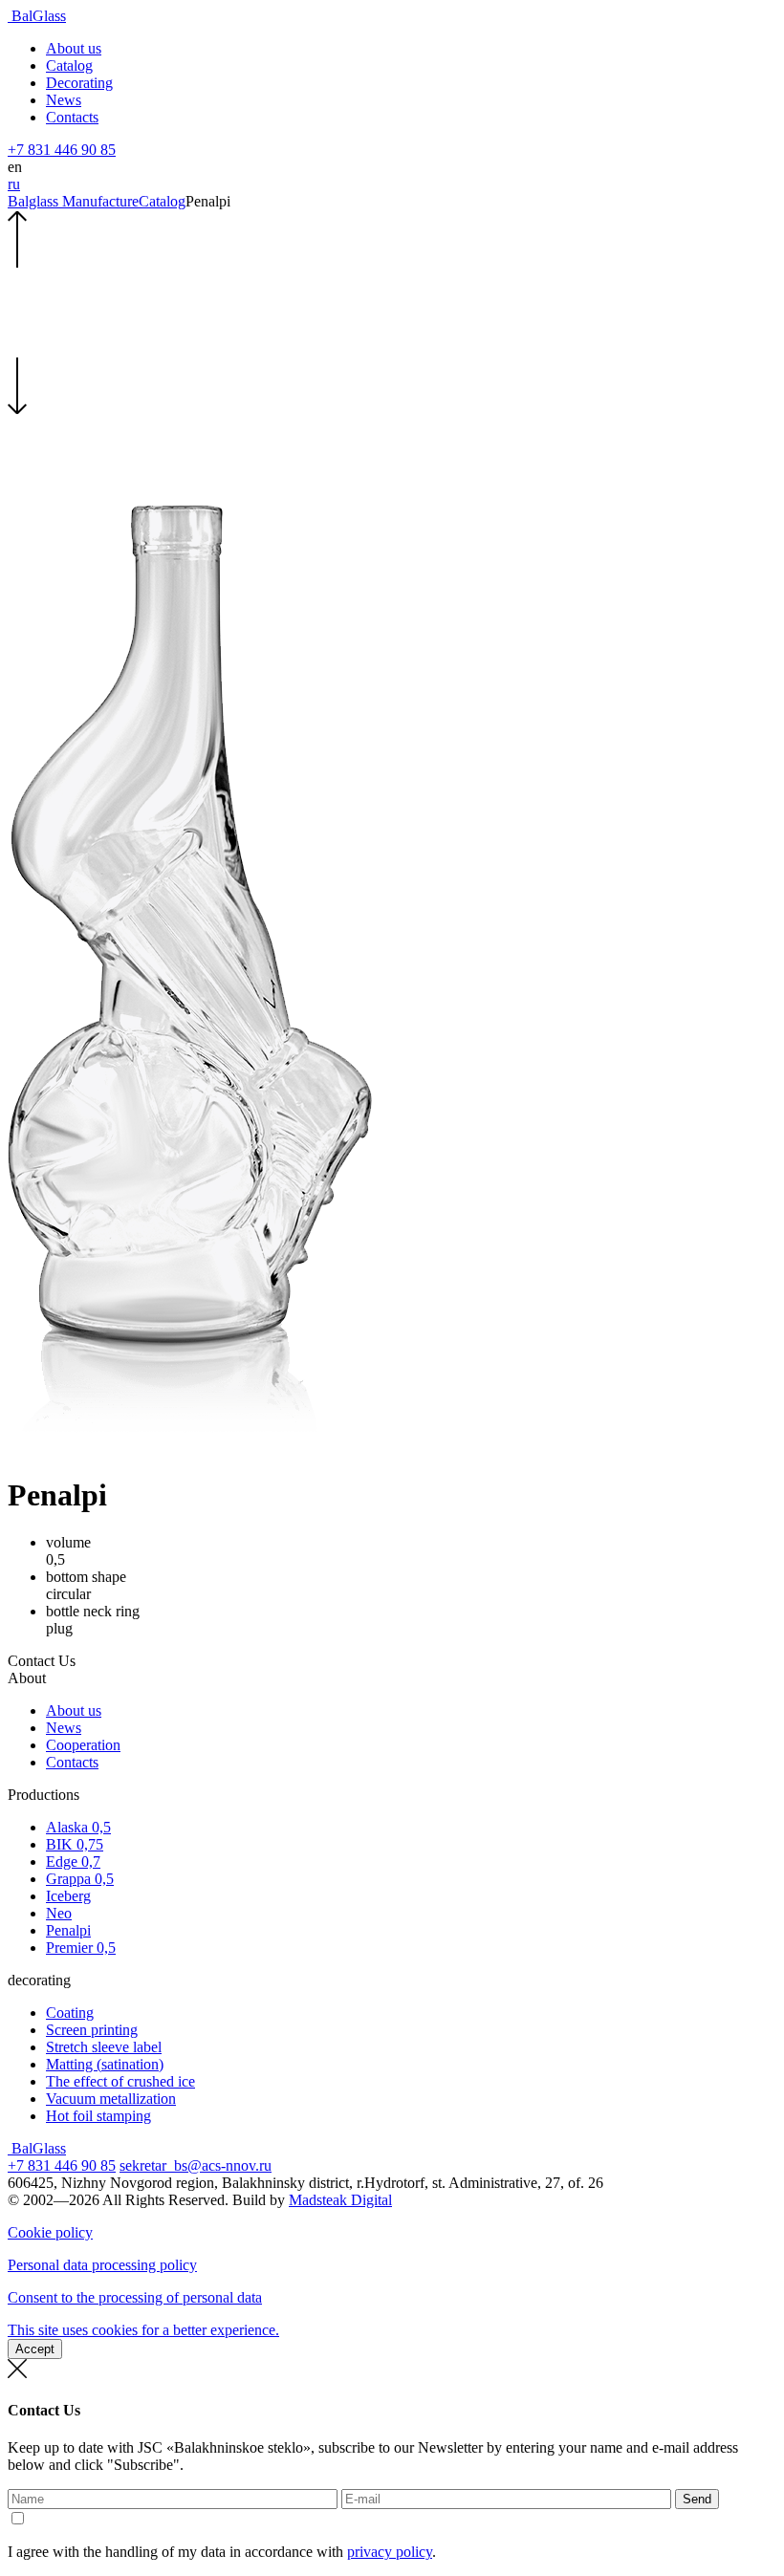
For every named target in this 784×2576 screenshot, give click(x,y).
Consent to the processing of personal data (135, 2297)
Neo (59, 1913)
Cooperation (83, 1745)
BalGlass (37, 16)
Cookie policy (50, 2232)
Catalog (69, 65)
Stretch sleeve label (104, 2047)
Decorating (79, 83)
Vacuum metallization (111, 2099)
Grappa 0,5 (80, 1879)
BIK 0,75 (75, 1844)
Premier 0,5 (81, 1948)
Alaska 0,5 (78, 1827)
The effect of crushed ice (120, 2081)
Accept (35, 2349)
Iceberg (68, 1896)
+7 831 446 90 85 (62, 150)
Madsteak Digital (340, 2200)
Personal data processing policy (102, 2265)
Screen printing (92, 2030)
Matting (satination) (105, 2064)
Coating (70, 2013)
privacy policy (390, 2552)
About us (74, 48)
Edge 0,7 (73, 1862)
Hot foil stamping (98, 2116)
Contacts (72, 117)
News (64, 100)
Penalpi (68, 1930)
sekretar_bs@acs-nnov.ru (196, 2165)
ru (14, 184)
